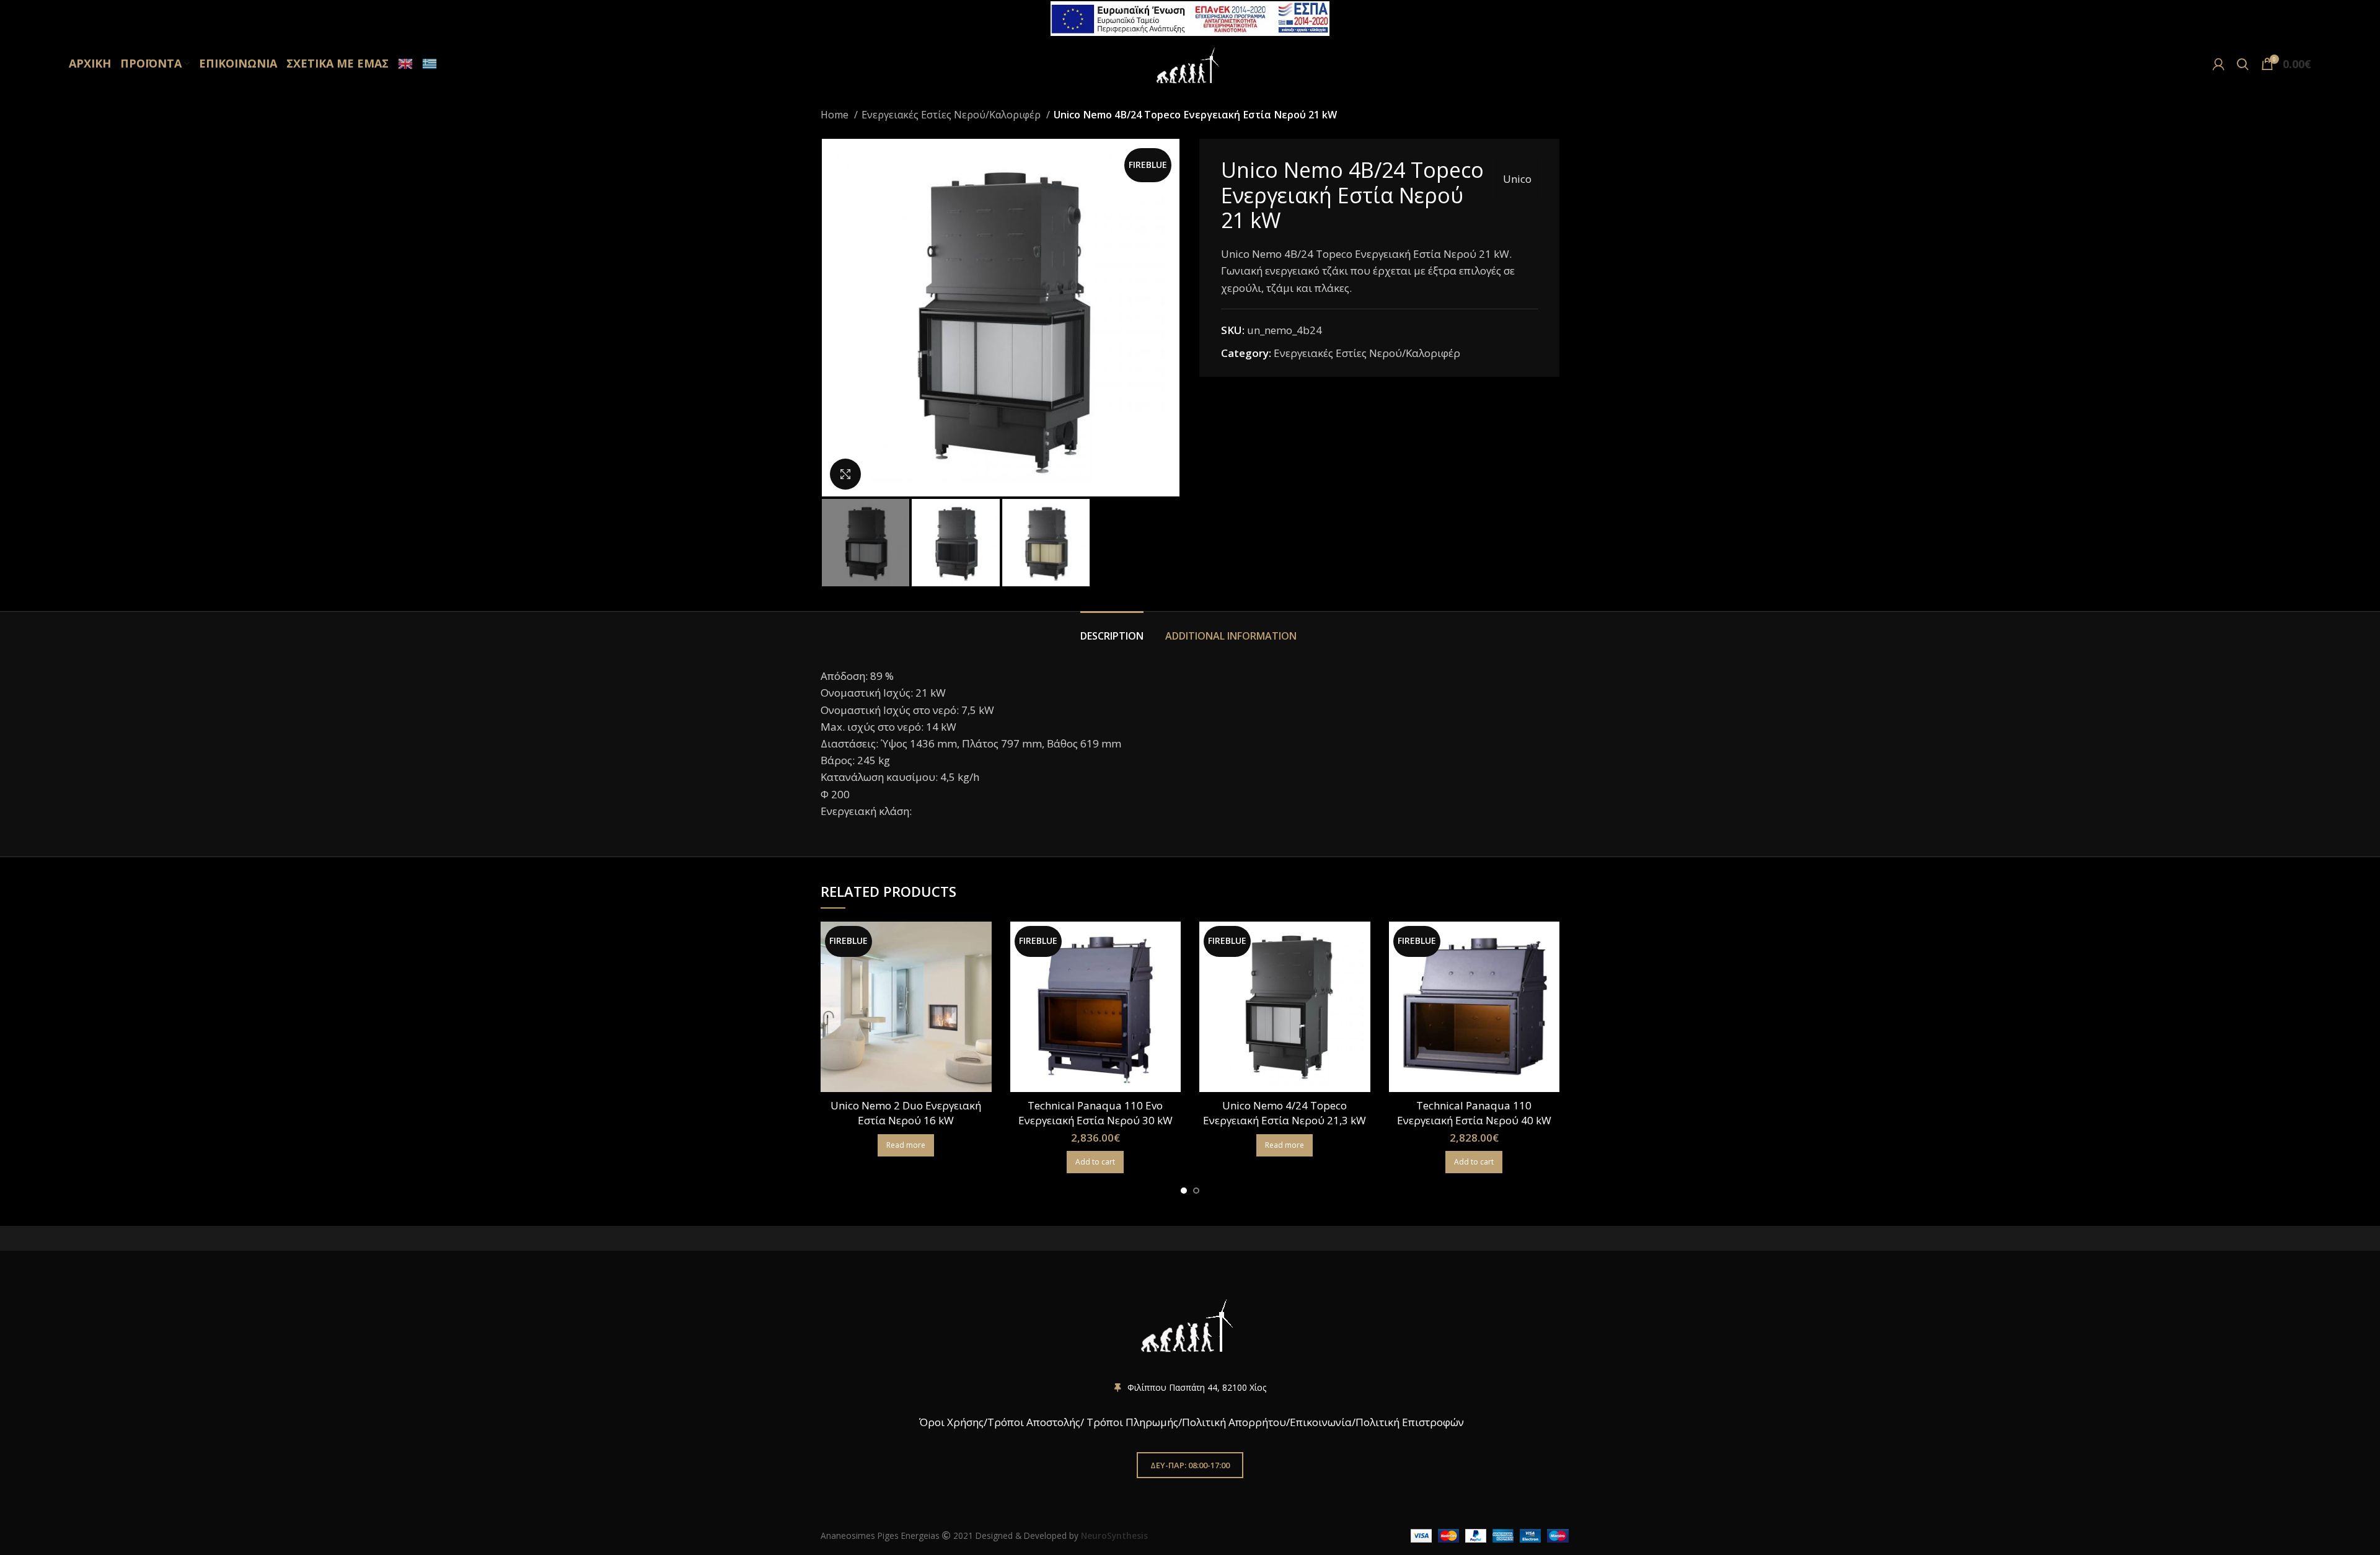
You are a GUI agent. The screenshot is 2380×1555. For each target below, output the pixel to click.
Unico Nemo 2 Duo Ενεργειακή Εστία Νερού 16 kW (906, 1113)
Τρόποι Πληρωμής (1132, 1422)
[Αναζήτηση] (2243, 64)
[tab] (1113, 630)
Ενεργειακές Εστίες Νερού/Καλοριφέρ (952, 115)
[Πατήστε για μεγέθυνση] (845, 474)
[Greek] (428, 64)
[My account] (2219, 64)
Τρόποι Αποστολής (1034, 1422)
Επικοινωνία (1321, 1422)
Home (836, 115)
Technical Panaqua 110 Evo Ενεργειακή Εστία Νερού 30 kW (1095, 1113)
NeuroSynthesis (1114, 1535)
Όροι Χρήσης (950, 1422)
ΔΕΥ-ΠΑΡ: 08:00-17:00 (1190, 1465)
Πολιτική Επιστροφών (1410, 1422)
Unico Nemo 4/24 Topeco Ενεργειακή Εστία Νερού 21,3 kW (1285, 1113)
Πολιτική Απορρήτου (1234, 1422)
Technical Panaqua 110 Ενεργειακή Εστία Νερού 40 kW (1474, 1113)
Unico (1517, 179)
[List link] (1190, 1388)
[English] (404, 64)
